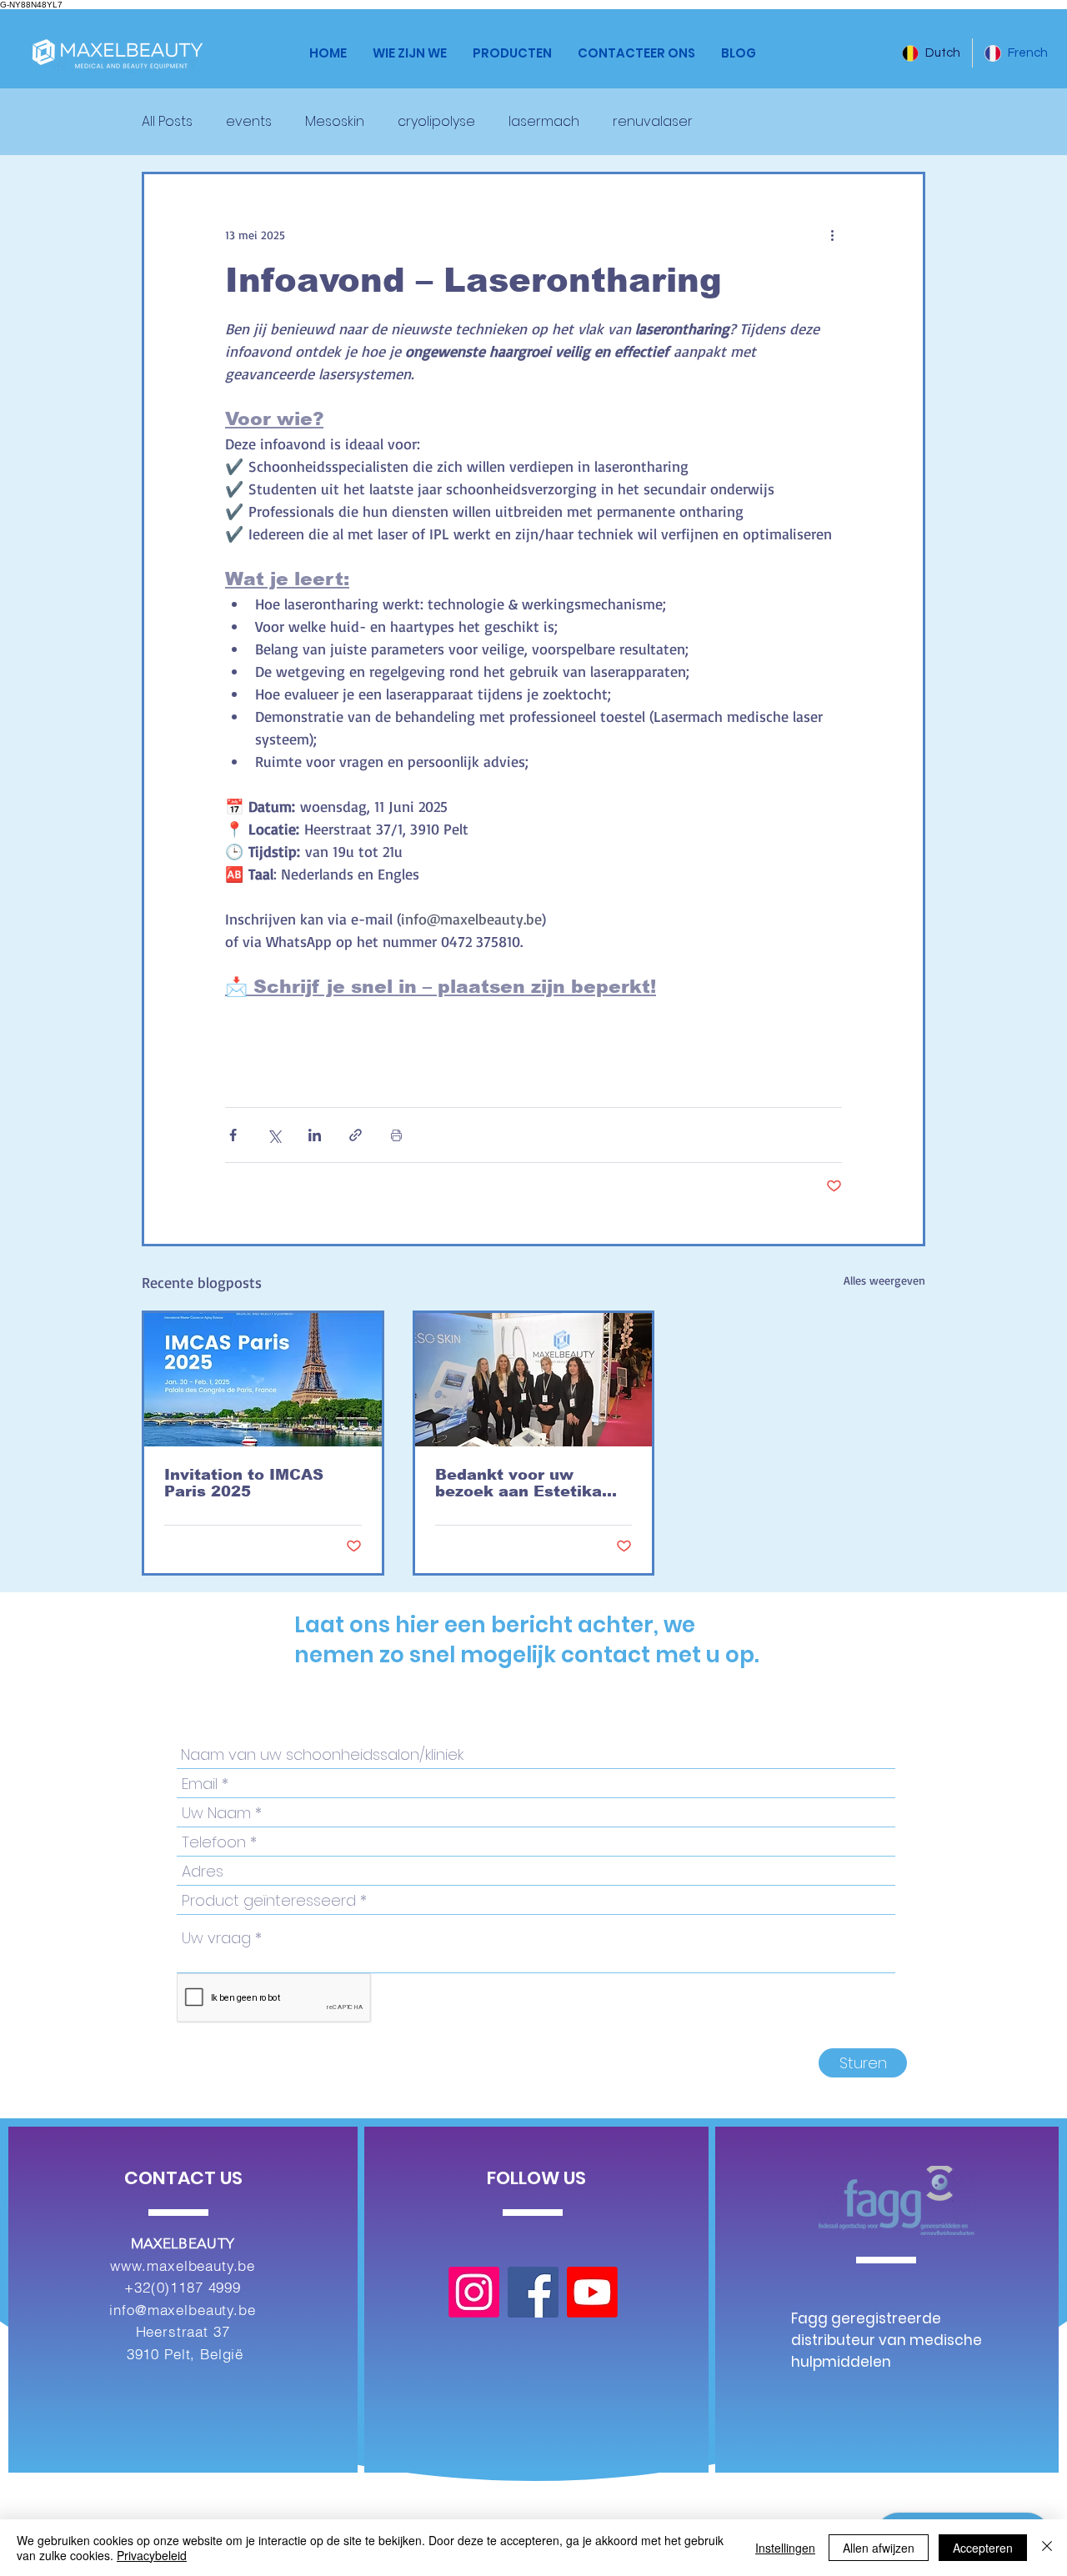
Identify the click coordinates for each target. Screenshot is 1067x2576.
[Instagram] (474, 2292)
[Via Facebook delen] (233, 1135)
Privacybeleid (152, 2555)
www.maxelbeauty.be (183, 2265)
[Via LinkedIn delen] (315, 1135)
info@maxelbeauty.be (182, 2310)
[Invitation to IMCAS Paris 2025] (263, 1380)
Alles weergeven (884, 1280)
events (249, 122)
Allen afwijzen (879, 2548)
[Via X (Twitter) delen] (274, 1135)
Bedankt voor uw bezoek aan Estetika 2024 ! (518, 1483)
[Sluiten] (1047, 2548)
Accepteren (983, 2548)
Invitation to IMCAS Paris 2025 (244, 1483)
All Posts (167, 122)
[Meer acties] (832, 234)
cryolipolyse (436, 122)
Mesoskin (335, 122)
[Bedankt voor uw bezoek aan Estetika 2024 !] (534, 1380)
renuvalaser (653, 122)
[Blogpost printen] (396, 1135)
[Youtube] (592, 2292)
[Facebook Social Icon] (533, 2292)
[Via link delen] (356, 1135)
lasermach (544, 122)
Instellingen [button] (785, 2548)
